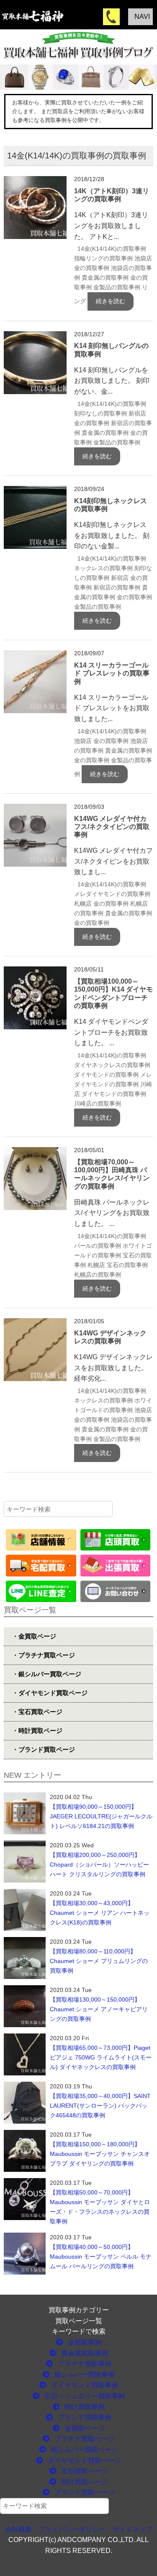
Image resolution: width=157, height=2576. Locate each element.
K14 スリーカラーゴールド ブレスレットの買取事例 (112, 673)
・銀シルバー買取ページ (47, 1674)
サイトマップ (132, 2529)
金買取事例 (84, 2342)
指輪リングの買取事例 (103, 258)
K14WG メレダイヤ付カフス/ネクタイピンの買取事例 (112, 827)
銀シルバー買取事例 (84, 2375)
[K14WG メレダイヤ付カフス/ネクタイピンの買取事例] (35, 809)
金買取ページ (84, 2428)
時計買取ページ (84, 2482)
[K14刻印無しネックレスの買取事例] (35, 491)
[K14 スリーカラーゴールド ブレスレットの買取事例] (35, 656)
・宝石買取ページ (37, 1712)
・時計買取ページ (37, 1731)
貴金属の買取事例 (105, 278)
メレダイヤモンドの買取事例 (112, 894)
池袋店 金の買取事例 (101, 741)
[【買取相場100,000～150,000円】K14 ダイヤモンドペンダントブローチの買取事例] (35, 972)
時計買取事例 (84, 2407)
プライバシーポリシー (72, 2529)
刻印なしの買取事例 (100, 413)
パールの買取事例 (98, 1246)
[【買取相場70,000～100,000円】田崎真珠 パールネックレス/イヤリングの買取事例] (35, 1152)
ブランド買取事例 (84, 2417)
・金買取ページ (34, 1636)
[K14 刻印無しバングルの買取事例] (35, 336)
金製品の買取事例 (117, 287)
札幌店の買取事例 (98, 1275)
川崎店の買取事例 (98, 1104)
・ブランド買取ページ (44, 1749)
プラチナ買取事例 (84, 2364)
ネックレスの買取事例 (103, 568)
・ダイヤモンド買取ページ (50, 1693)
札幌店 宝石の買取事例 (118, 1265)
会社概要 (18, 2529)
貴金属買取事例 (84, 2353)
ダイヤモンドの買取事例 (106, 1075)
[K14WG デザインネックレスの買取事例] (35, 1323)
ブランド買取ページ (84, 2492)
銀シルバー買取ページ (84, 2450)
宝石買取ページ (84, 2471)
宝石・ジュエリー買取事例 (84, 2396)
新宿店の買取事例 (117, 587)
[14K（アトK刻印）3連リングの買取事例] (35, 181)
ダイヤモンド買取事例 (84, 2385)
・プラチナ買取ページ (44, 1655)
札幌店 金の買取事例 (101, 904)
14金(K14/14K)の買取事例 (112, 249)
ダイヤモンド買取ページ (84, 2460)
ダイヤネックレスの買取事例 (112, 1065)
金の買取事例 (134, 597)
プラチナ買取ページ (84, 2439)
